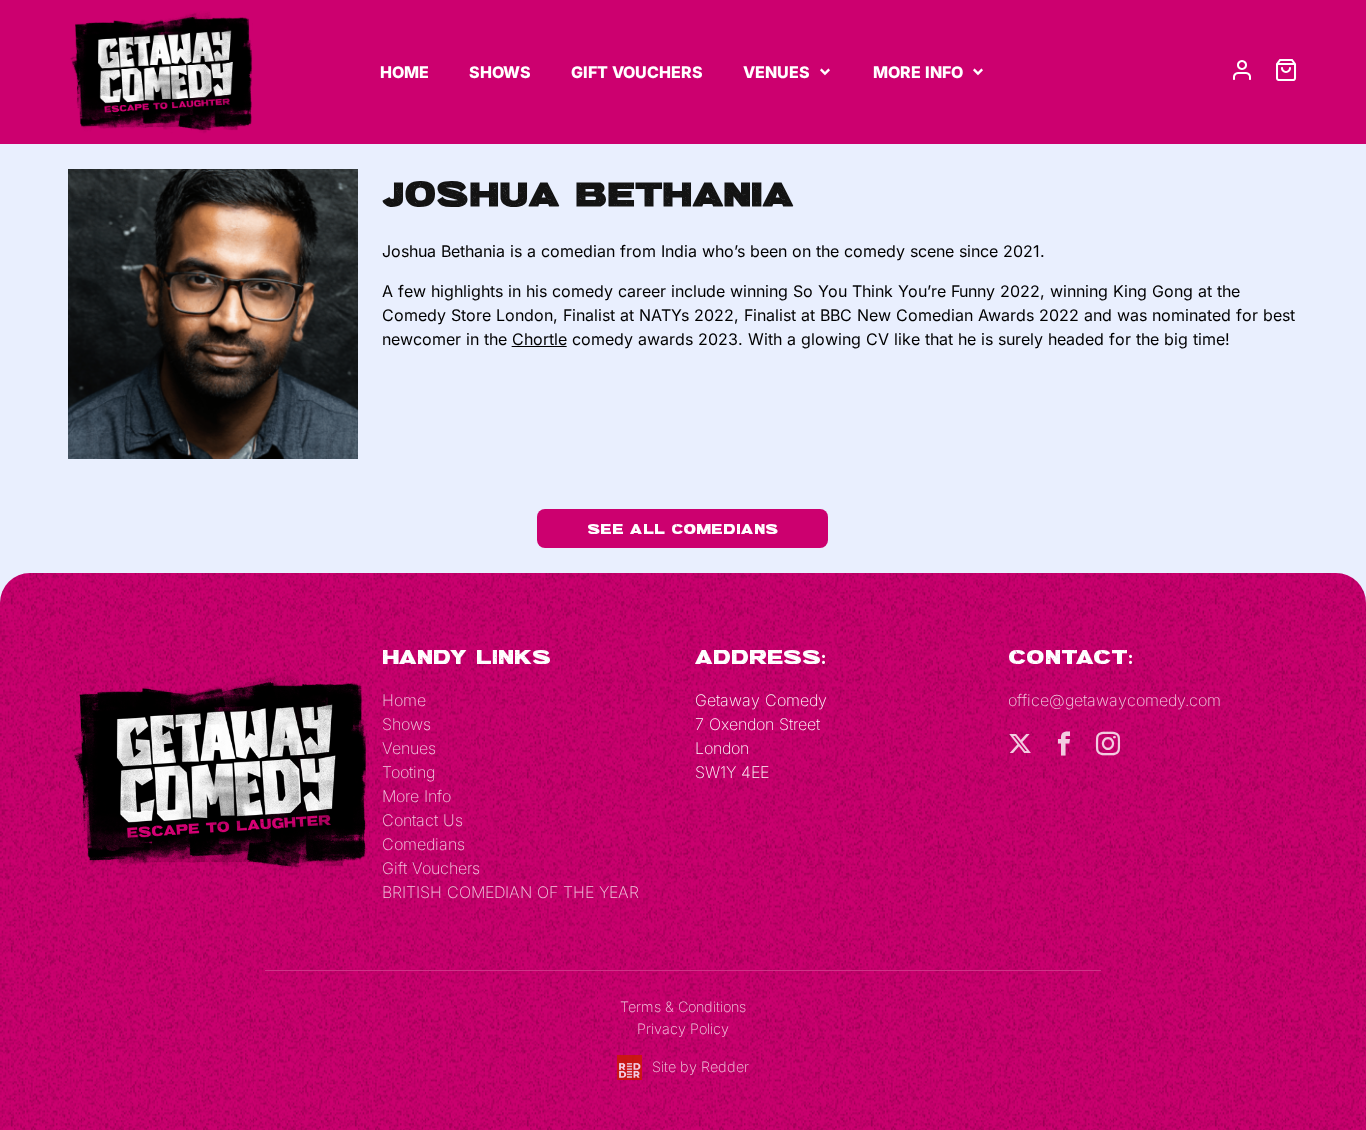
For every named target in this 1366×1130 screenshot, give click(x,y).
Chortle (539, 339)
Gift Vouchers (637, 72)
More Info (918, 72)
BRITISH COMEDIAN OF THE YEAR (510, 892)
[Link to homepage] (160, 71)
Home (404, 72)
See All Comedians (682, 528)
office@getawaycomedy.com (1114, 700)
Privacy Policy (683, 1028)
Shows (500, 72)
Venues (776, 72)
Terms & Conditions (683, 1006)
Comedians (423, 844)
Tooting (408, 772)
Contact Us (422, 820)
